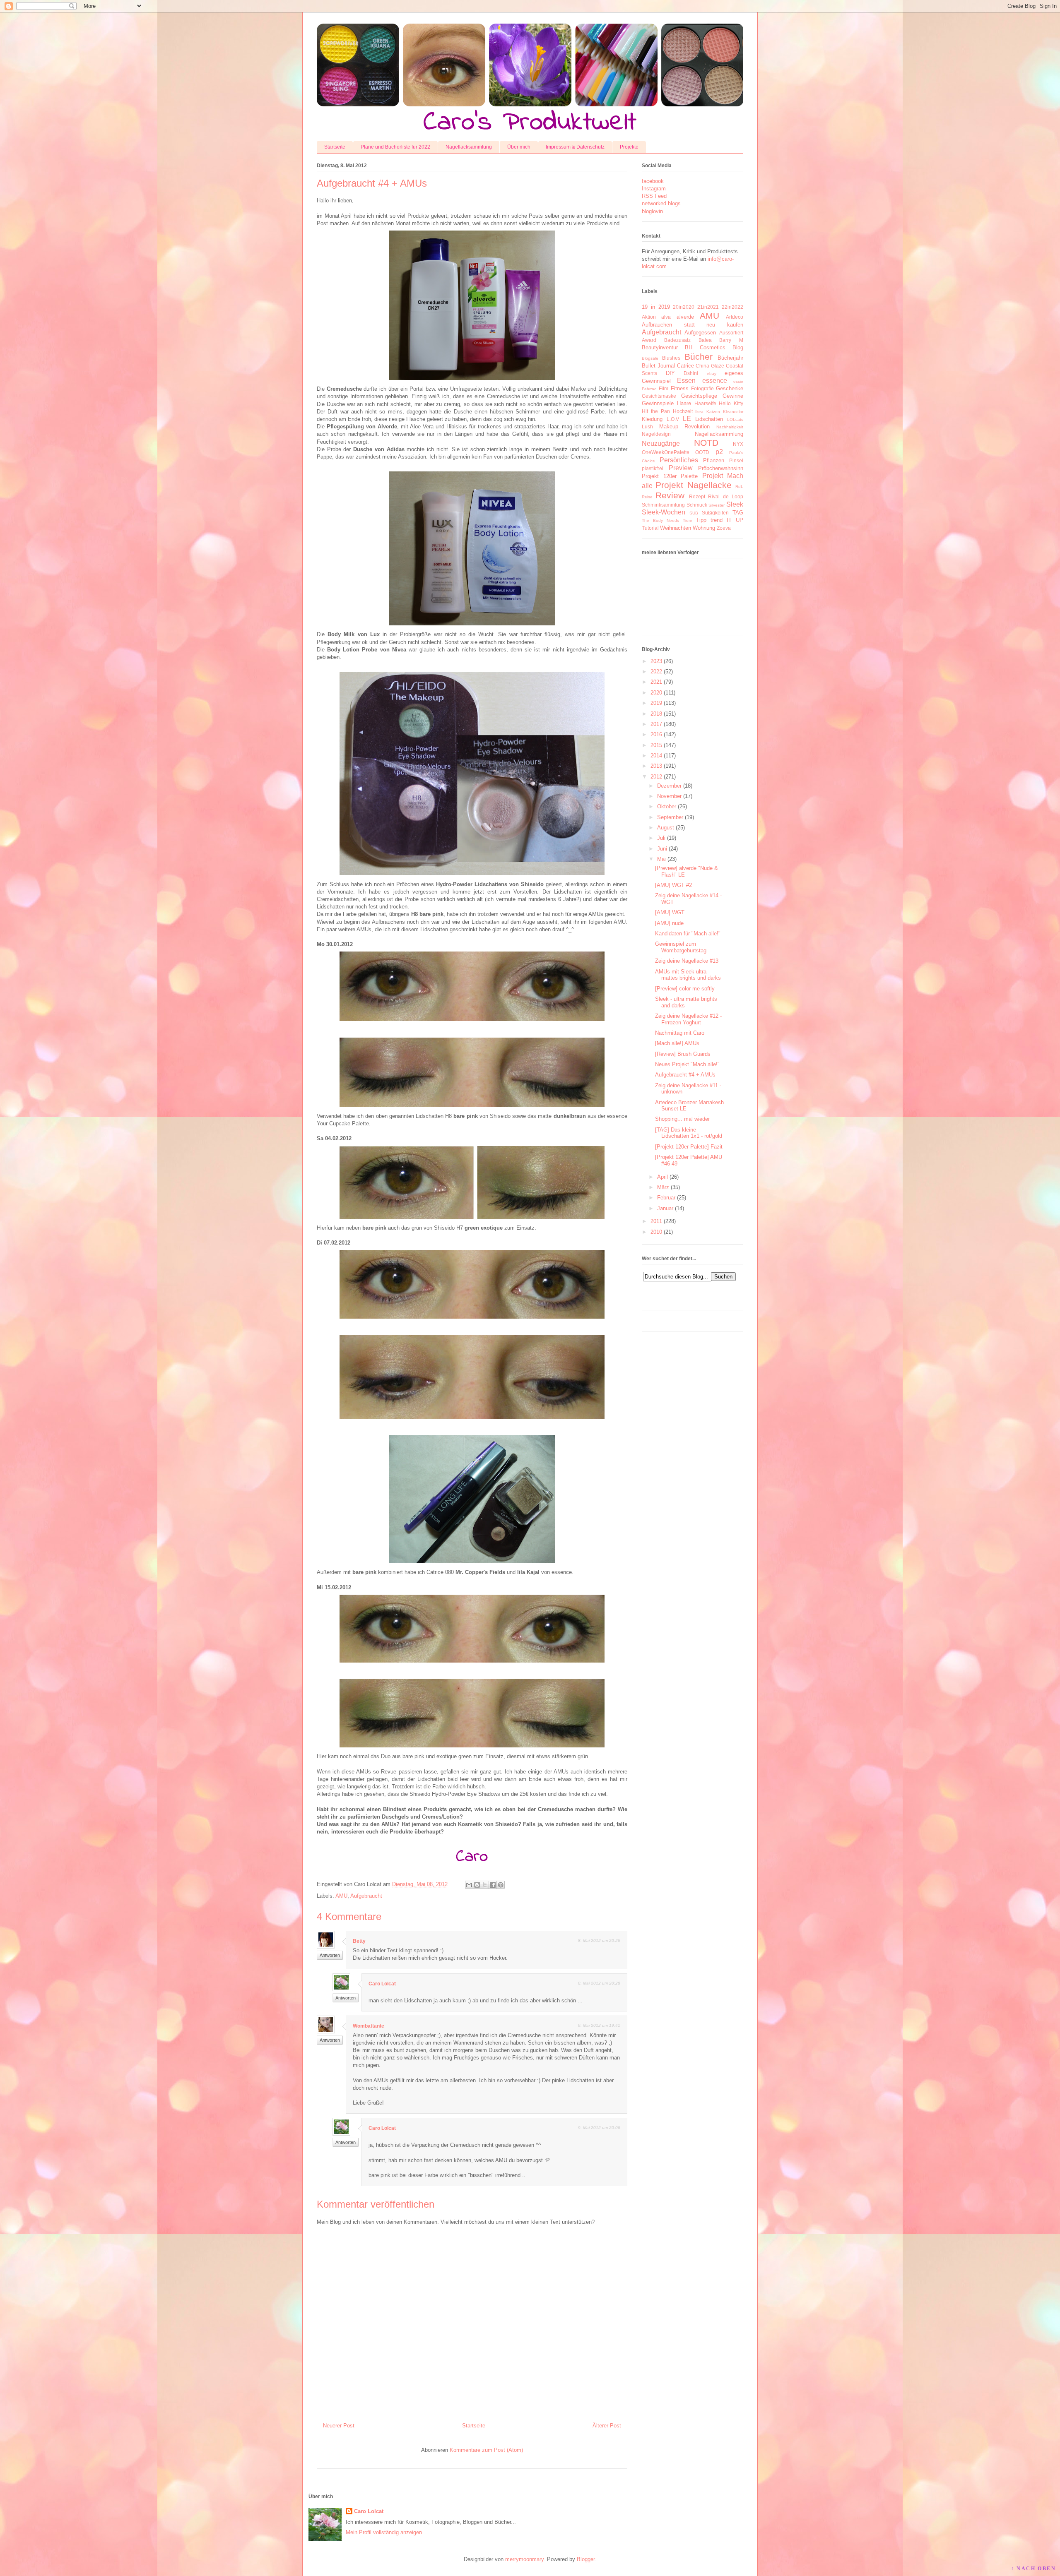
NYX (738, 444)
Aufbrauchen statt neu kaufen (693, 325)
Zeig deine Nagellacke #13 (687, 961)
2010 (656, 1232)
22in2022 (732, 307)
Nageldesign (656, 434)
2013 (656, 766)
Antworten (330, 1955)
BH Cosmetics (705, 347)
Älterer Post (607, 2426)
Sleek (735, 504)
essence (715, 381)
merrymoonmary (524, 2559)
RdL (739, 487)
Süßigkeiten (715, 513)
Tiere (688, 520)
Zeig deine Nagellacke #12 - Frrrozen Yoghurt (688, 1019)
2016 (656, 734)
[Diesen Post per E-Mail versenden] (469, 1885)
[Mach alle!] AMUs (677, 1043)
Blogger (586, 2559)
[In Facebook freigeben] (493, 1885)
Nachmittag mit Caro (680, 1033)
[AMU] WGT (670, 912)
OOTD (702, 452)
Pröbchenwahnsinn (721, 468)
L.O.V (673, 419)
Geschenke (730, 388)
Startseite (335, 147)
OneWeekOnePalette (666, 452)
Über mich (519, 147)
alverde (685, 317)
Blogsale (650, 358)
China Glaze (710, 366)
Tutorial (650, 528)
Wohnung (704, 528)
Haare (684, 403)
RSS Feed (654, 196)
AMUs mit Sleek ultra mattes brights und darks (688, 975)
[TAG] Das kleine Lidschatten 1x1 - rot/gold (689, 1133)
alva (666, 317)
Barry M (731, 340)
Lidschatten (709, 419)
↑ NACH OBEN (1033, 2569)
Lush (647, 427)
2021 (656, 682)
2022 (656, 672)
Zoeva (724, 528)
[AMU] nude (669, 923)
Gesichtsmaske (659, 396)
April (662, 1177)
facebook (653, 181)
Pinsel (736, 460)
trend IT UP (727, 520)
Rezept (697, 496)
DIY (670, 373)
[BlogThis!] (477, 1885)
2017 (656, 724)
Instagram (654, 189)
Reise (647, 497)
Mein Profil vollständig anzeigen (384, 2532)
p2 (719, 452)
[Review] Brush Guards (683, 1054)
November (669, 796)
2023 (656, 661)
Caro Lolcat (382, 1984)
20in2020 (684, 307)
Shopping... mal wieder (682, 1119)
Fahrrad (649, 389)
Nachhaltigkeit (730, 427)
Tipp (701, 520)
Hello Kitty (731, 403)
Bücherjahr (730, 358)
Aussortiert (731, 333)
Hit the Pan (656, 411)
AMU (341, 1896)
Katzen (713, 412)
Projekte (629, 147)
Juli (661, 838)
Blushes (671, 358)
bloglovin (652, 211)
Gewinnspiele (658, 403)
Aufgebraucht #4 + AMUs (685, 1075)
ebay (712, 374)
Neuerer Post (339, 2426)
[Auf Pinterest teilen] (501, 1885)
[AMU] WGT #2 (673, 885)
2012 (656, 777)
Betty (359, 1941)
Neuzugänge (661, 443)
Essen (686, 381)
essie (738, 381)
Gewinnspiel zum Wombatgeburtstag (681, 947)
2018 (656, 714)
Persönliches (679, 460)
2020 (656, 693)
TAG (738, 513)
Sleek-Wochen (664, 512)
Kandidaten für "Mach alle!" (688, 934)
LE (687, 419)
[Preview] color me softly (685, 989)
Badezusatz (677, 340)
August (666, 828)
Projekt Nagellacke (693, 485)
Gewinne (733, 396)
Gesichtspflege (699, 396)
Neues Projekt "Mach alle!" (687, 1064)
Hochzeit (683, 411)
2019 (656, 703)
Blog (738, 347)
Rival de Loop (726, 496)
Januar (665, 1208)
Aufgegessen (700, 333)
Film (664, 388)
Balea (705, 340)
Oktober (667, 806)
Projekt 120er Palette (670, 476)
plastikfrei (653, 468)
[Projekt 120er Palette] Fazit (689, 1147)
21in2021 (708, 307)
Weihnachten (676, 528)
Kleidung (652, 419)
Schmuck (697, 505)
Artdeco (735, 317)
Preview (681, 468)
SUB (694, 513)
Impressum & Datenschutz (575, 147)
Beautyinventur (660, 347)
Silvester (717, 505)
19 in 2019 (656, 307)
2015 (656, 745)
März (663, 1187)
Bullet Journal (658, 366)
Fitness (680, 388)
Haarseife (705, 403)
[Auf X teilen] (485, 1885)
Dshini (691, 373)
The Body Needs (660, 520)
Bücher (699, 357)
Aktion (649, 317)
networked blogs (661, 203)
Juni (662, 849)
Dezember (669, 786)
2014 (656, 756)
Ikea (699, 412)
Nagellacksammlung (469, 147)
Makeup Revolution (685, 427)
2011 (656, 1221)
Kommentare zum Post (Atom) (486, 2450)
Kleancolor (733, 412)
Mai (661, 859)
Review (670, 495)
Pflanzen (714, 460)
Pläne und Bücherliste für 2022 (395, 147)
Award (649, 340)
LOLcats (735, 419)
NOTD (706, 443)
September (670, 817)
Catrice (685, 366)
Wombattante (369, 2026)
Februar (666, 1198)
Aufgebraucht (366, 1896)
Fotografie (702, 388)
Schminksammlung (663, 505)
